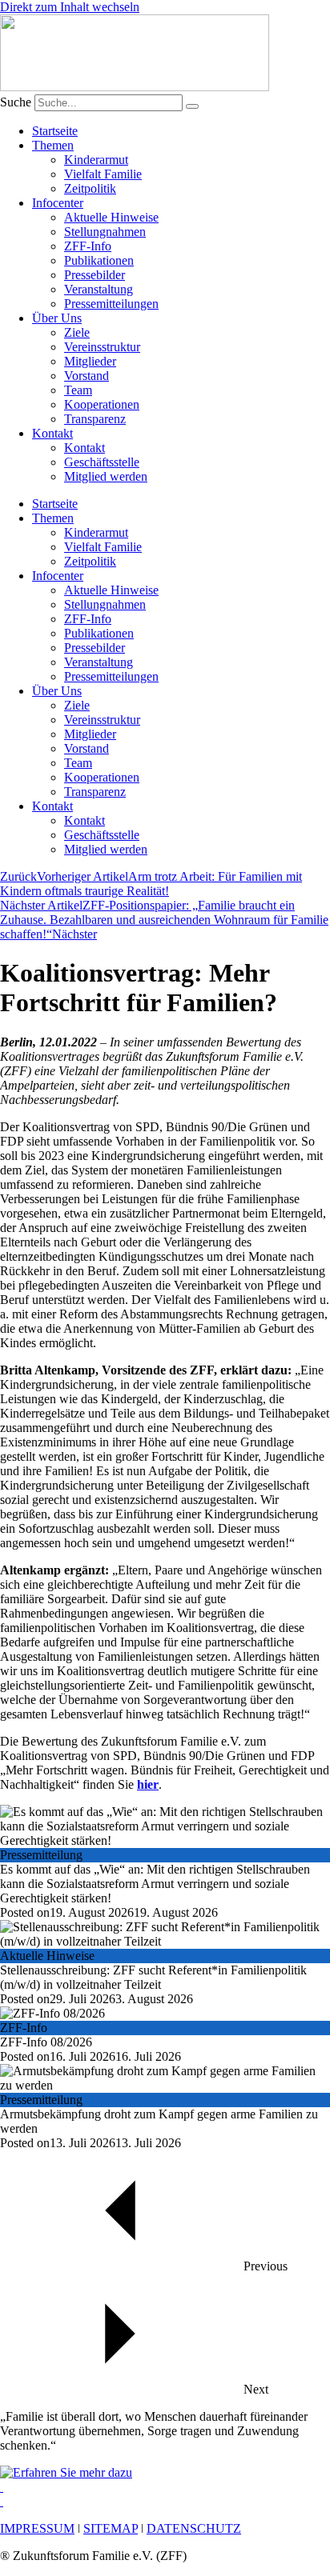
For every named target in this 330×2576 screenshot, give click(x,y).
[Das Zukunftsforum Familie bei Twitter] (2, 2501)
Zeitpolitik (90, 188)
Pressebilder (95, 275)
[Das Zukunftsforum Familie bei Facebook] (2, 2487)
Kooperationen (102, 404)
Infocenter (58, 203)
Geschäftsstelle (102, 462)
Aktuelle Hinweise (111, 217)
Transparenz (95, 419)
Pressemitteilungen (111, 304)
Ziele (77, 332)
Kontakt (52, 433)
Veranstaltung (99, 289)
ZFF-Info (88, 246)
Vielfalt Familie (103, 174)
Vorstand (87, 376)
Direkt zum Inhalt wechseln (70, 7)
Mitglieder (90, 361)
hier (148, 1784)
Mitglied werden (106, 476)
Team (78, 390)
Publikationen (99, 260)
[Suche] (192, 106)
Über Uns (57, 318)
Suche (16, 102)
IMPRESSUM (37, 2528)
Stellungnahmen (105, 232)
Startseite (55, 131)
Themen (53, 145)
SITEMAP (111, 2528)
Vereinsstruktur (102, 347)
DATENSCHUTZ (194, 2528)
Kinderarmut (96, 160)
